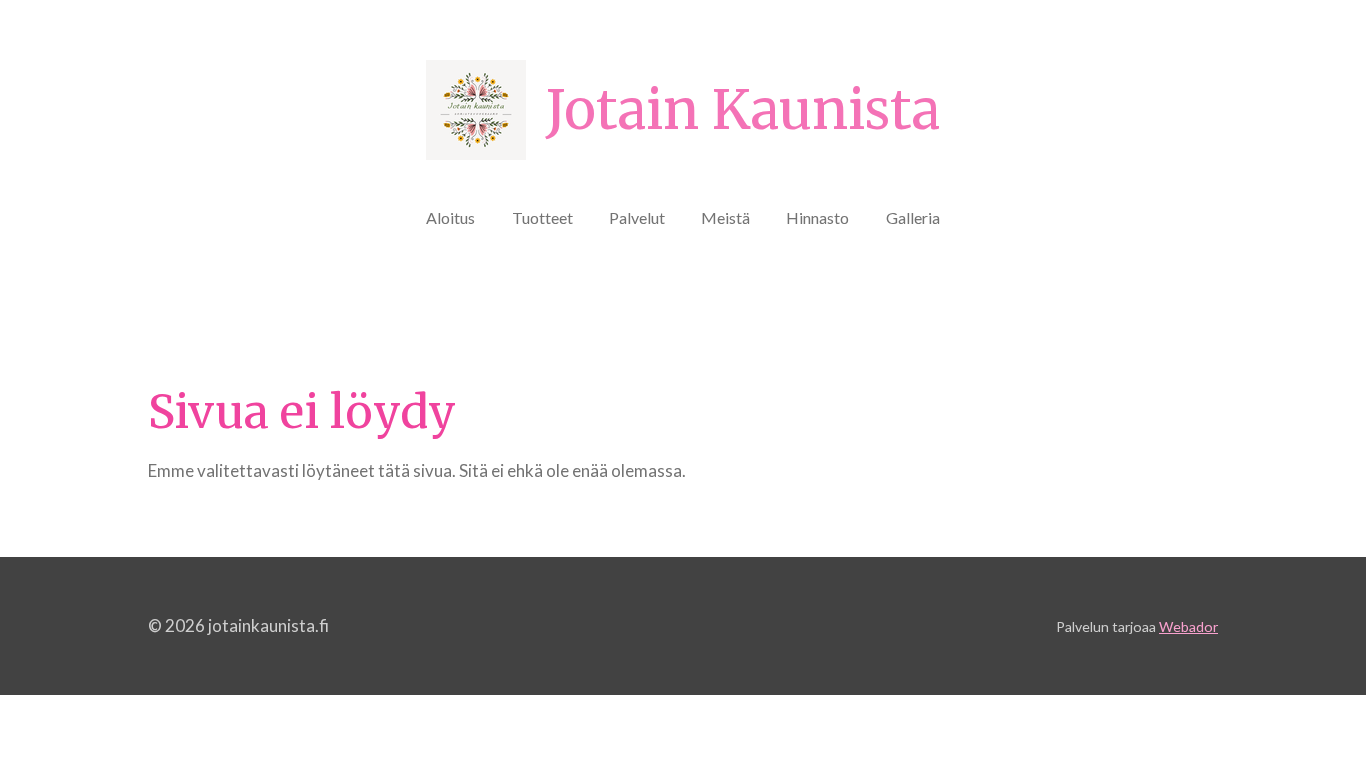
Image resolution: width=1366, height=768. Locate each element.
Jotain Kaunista (743, 110)
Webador (1188, 626)
